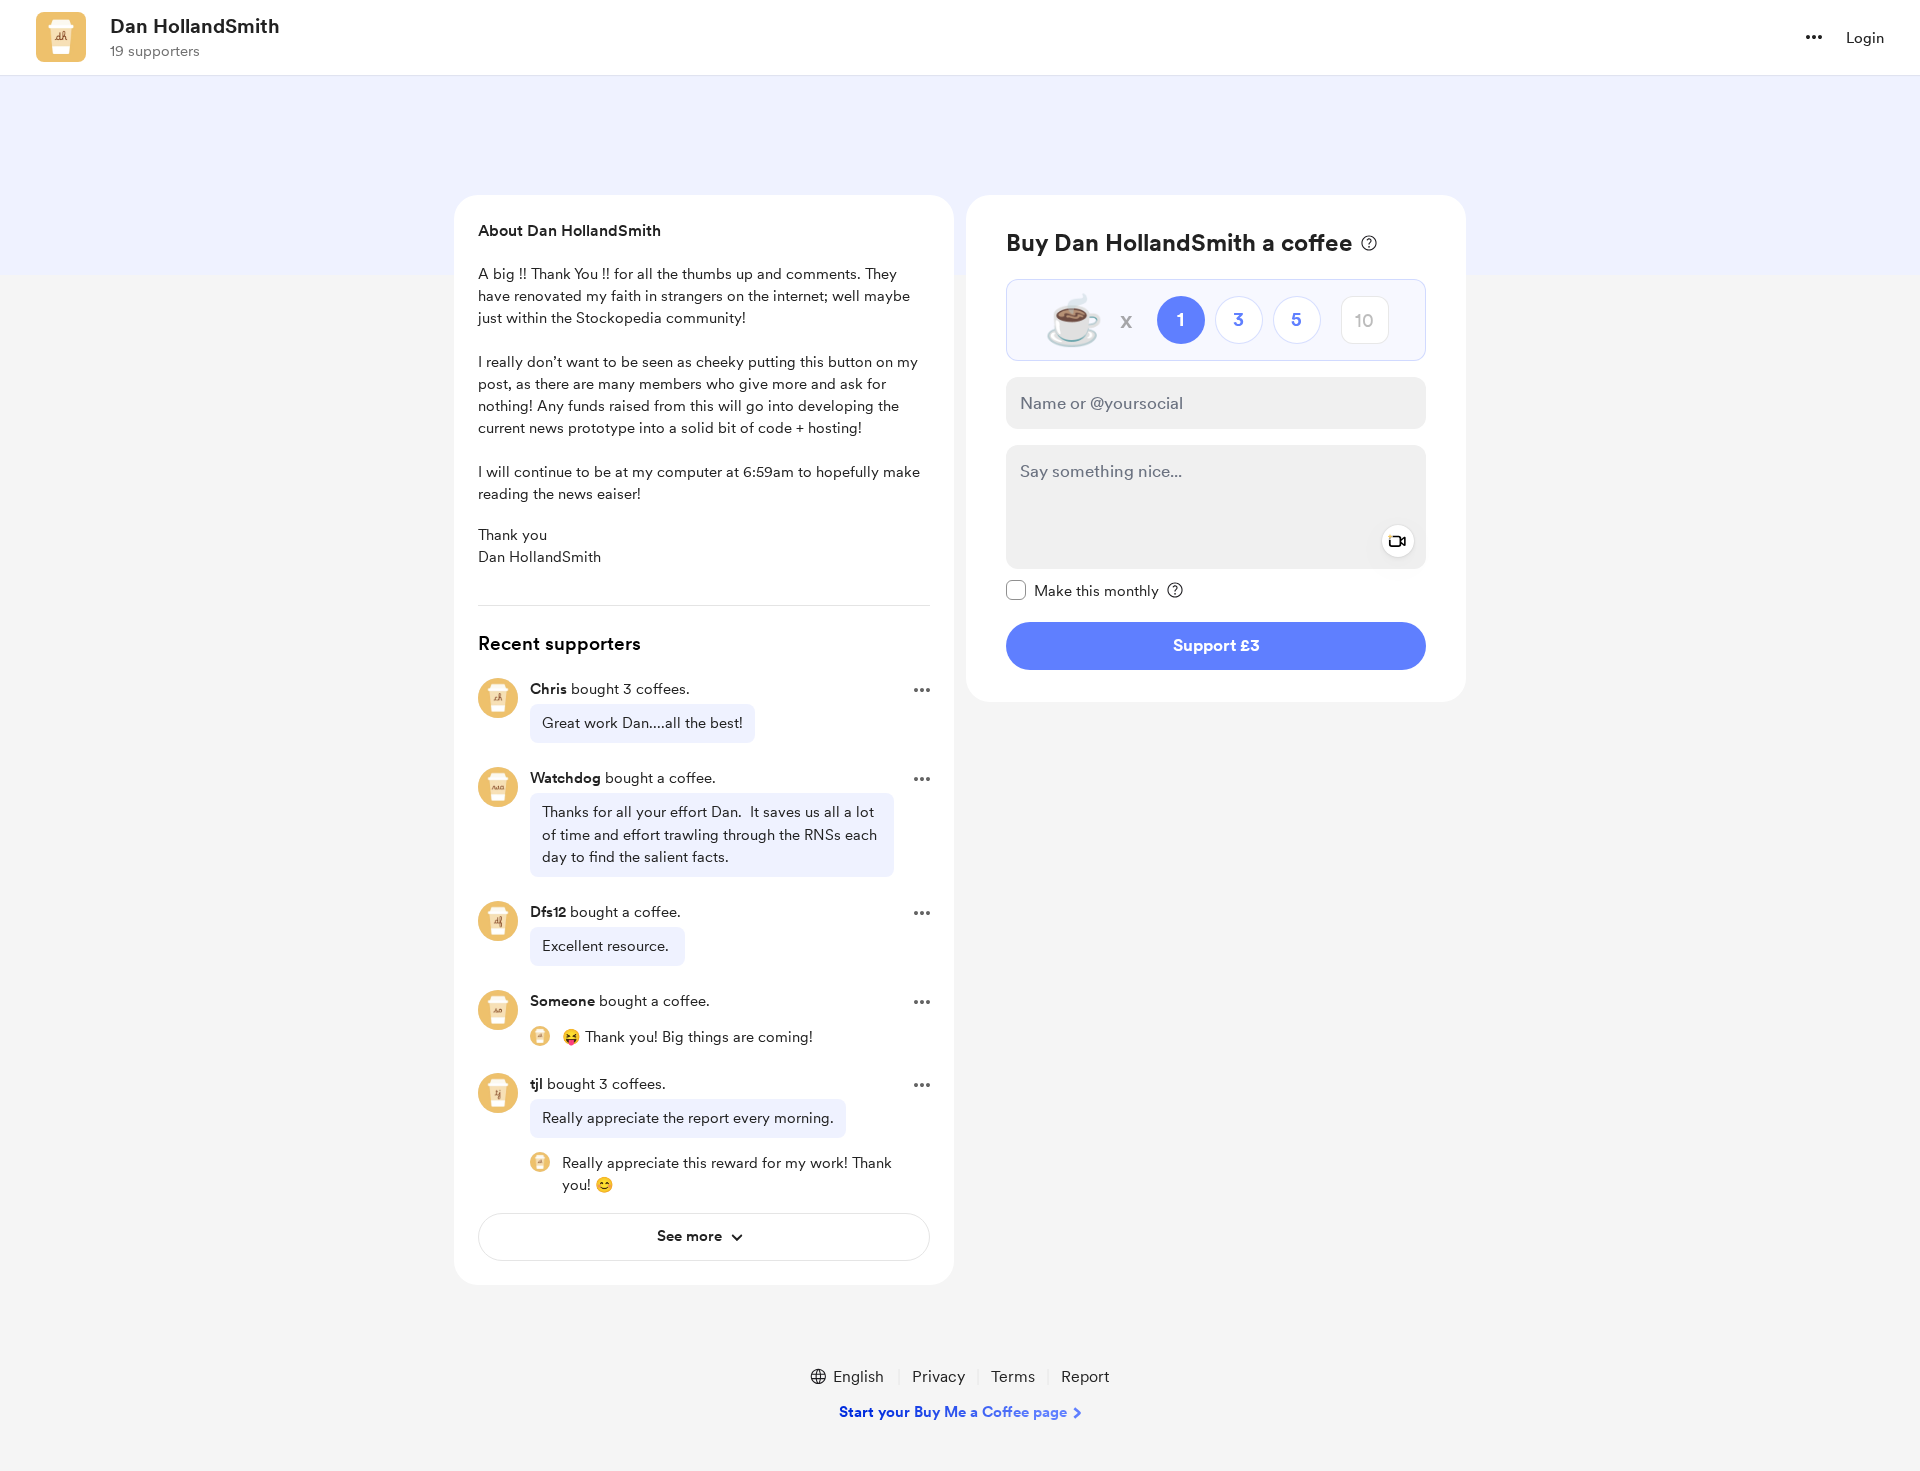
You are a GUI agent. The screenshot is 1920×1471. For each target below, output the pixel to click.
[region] (1216, 448)
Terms (1013, 1376)
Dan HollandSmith (195, 26)
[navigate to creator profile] (61, 37)
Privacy (938, 1376)
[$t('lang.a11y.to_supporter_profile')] (540, 1036)
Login (1865, 38)
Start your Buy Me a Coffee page (953, 1412)
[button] (1814, 37)
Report (1085, 1376)
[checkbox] (1082, 590)
